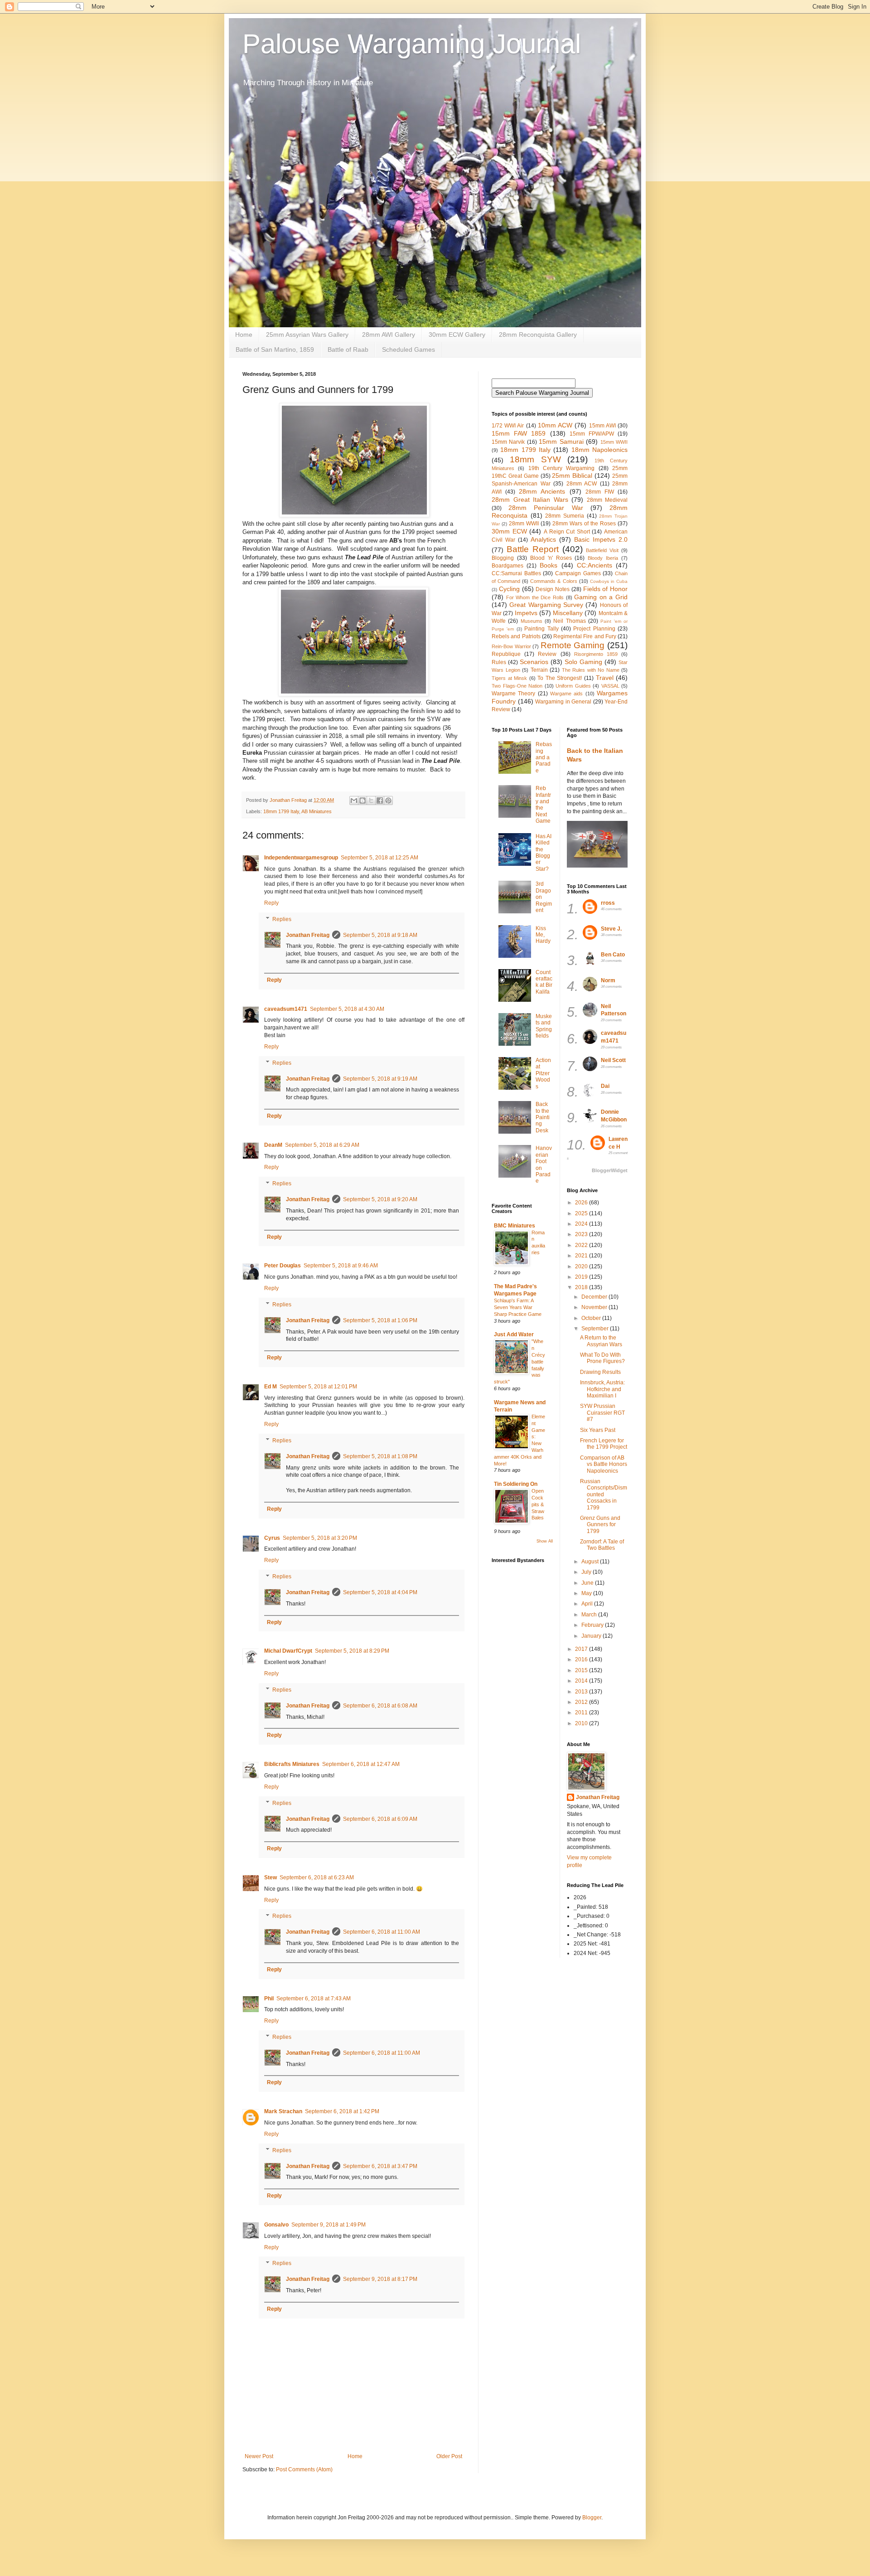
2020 (582, 1266)
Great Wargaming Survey (546, 605)
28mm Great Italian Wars (530, 500)
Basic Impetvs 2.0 (601, 539)
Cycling (509, 589)
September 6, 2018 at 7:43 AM (314, 1999)
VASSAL (610, 686)
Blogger (592, 2518)
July (587, 1572)
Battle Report (533, 549)
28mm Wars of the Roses (584, 524)
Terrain (539, 670)
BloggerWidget (610, 1170)
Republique (506, 654)
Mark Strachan (283, 2111)
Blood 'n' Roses (551, 558)
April (588, 1604)
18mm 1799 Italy (281, 811)
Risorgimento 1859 (596, 654)
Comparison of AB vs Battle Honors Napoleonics (604, 1464)
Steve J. (611, 929)
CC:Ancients (594, 565)
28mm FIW (600, 492)
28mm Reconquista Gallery (538, 335)
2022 (582, 1245)
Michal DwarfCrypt (288, 1651)
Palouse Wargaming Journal (412, 44)
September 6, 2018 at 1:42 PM (342, 2111)
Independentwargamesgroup (301, 858)
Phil (269, 1999)
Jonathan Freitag (308, 935)
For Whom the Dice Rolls (535, 597)
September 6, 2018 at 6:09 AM (380, 1819)
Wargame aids (566, 694)
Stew (271, 1877)
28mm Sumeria (565, 516)
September (596, 1329)
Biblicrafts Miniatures (292, 1764)
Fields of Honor (606, 589)
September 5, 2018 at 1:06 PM (380, 1320)
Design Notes (553, 589)
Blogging (503, 558)
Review (547, 654)
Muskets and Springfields (544, 1026)
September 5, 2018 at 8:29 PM (352, 1651)
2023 (582, 1234)
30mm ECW (509, 531)
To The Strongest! (560, 678)
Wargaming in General (563, 702)
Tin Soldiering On (516, 1484)
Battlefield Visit (602, 550)
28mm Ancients (542, 491)
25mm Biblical (572, 475)
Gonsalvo (276, 2225)
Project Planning (594, 629)
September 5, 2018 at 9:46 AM (341, 1266)
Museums (532, 621)
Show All (545, 1541)
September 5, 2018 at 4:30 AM (347, 1009)
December (595, 1297)
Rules (499, 662)
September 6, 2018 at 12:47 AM (361, 1764)
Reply (271, 903)
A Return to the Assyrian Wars (601, 1341)
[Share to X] (371, 800)
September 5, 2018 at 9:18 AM (380, 935)
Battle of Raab (348, 349)
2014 (582, 1681)
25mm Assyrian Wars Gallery (307, 335)
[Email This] (354, 800)
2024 (582, 1224)
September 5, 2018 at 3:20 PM (320, 1538)
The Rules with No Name (591, 670)
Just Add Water (514, 1334)
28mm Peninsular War (546, 508)
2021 (582, 1256)
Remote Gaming (573, 645)
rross (608, 903)
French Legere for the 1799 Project (604, 1444)
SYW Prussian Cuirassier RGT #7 (602, 1413)
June (588, 1583)
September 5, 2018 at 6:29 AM (322, 1145)
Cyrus (272, 1538)
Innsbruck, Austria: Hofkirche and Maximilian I (602, 1389)
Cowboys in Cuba (609, 581)
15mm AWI (602, 426)
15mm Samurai (561, 441)
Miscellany (568, 613)
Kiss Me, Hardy (543, 935)
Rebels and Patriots (516, 636)
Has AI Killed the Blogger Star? (544, 853)
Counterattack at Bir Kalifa (544, 982)
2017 (582, 1649)
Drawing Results (600, 1372)
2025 (582, 1213)
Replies (282, 919)
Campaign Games (578, 573)
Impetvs (526, 613)
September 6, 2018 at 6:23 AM (317, 1877)
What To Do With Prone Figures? (602, 1358)
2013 (582, 1692)
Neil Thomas (569, 621)
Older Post (449, 2456)
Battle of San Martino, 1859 (275, 349)
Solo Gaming (583, 662)
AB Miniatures (317, 811)
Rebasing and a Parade (544, 757)
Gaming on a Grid (601, 597)
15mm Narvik (508, 442)
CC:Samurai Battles (516, 573)
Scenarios (534, 662)
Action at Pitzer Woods (543, 1073)
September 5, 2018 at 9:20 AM (380, 1199)
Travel (605, 678)
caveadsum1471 (286, 1009)
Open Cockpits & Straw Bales (538, 1504)
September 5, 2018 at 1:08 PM (380, 1456)
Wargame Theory (513, 694)
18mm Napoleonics (599, 450)
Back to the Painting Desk (543, 1117)
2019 (582, 1277)
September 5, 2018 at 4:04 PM (380, 1592)
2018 (582, 1287)
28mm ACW (582, 484)
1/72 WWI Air (508, 426)
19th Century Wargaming (562, 468)
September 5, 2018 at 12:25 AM (379, 858)
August (591, 1562)
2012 (582, 1702)
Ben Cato (613, 955)
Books (549, 565)
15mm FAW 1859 (519, 433)
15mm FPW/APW (592, 434)
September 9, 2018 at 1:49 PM (329, 2225)
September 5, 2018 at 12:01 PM (318, 1387)
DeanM (273, 1145)
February (593, 1625)
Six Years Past (598, 1430)
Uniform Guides (573, 686)
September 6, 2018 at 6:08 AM (380, 1706)
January (592, 1636)
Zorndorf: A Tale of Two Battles (602, 1545)
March (590, 1615)
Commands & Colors (553, 581)
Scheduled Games (408, 349)
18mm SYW (535, 459)
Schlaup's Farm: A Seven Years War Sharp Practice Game (518, 1307)
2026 (582, 1203)
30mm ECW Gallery (457, 335)
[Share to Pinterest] (388, 800)
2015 (582, 1670)
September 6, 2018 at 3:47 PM (380, 2166)
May (587, 1593)
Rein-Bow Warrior (511, 646)
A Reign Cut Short (567, 532)
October (592, 1318)
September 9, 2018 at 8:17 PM (380, 2279)
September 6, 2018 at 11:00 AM (382, 1932)
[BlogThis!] (362, 800)
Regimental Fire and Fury (585, 636)
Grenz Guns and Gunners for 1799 (600, 1525)
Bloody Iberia (603, 558)
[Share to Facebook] (380, 800)
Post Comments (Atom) (304, 2469)
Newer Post (259, 2456)
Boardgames (507, 566)
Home (244, 335)
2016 (582, 1659)
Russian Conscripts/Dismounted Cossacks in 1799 (604, 1494)
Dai (605, 1086)
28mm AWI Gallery (389, 335)
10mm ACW (555, 425)
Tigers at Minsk (509, 678)
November (595, 1307)
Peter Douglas (283, 1266)
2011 (582, 1712)
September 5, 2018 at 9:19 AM (380, 1079)
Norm (608, 980)
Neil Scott (613, 1060)
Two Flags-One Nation (517, 686)
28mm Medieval (607, 500)
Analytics (543, 539)
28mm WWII (524, 524)
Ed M (271, 1387)
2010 (582, 1723)
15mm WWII (614, 442)
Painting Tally (541, 629)
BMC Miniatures (515, 1226)
